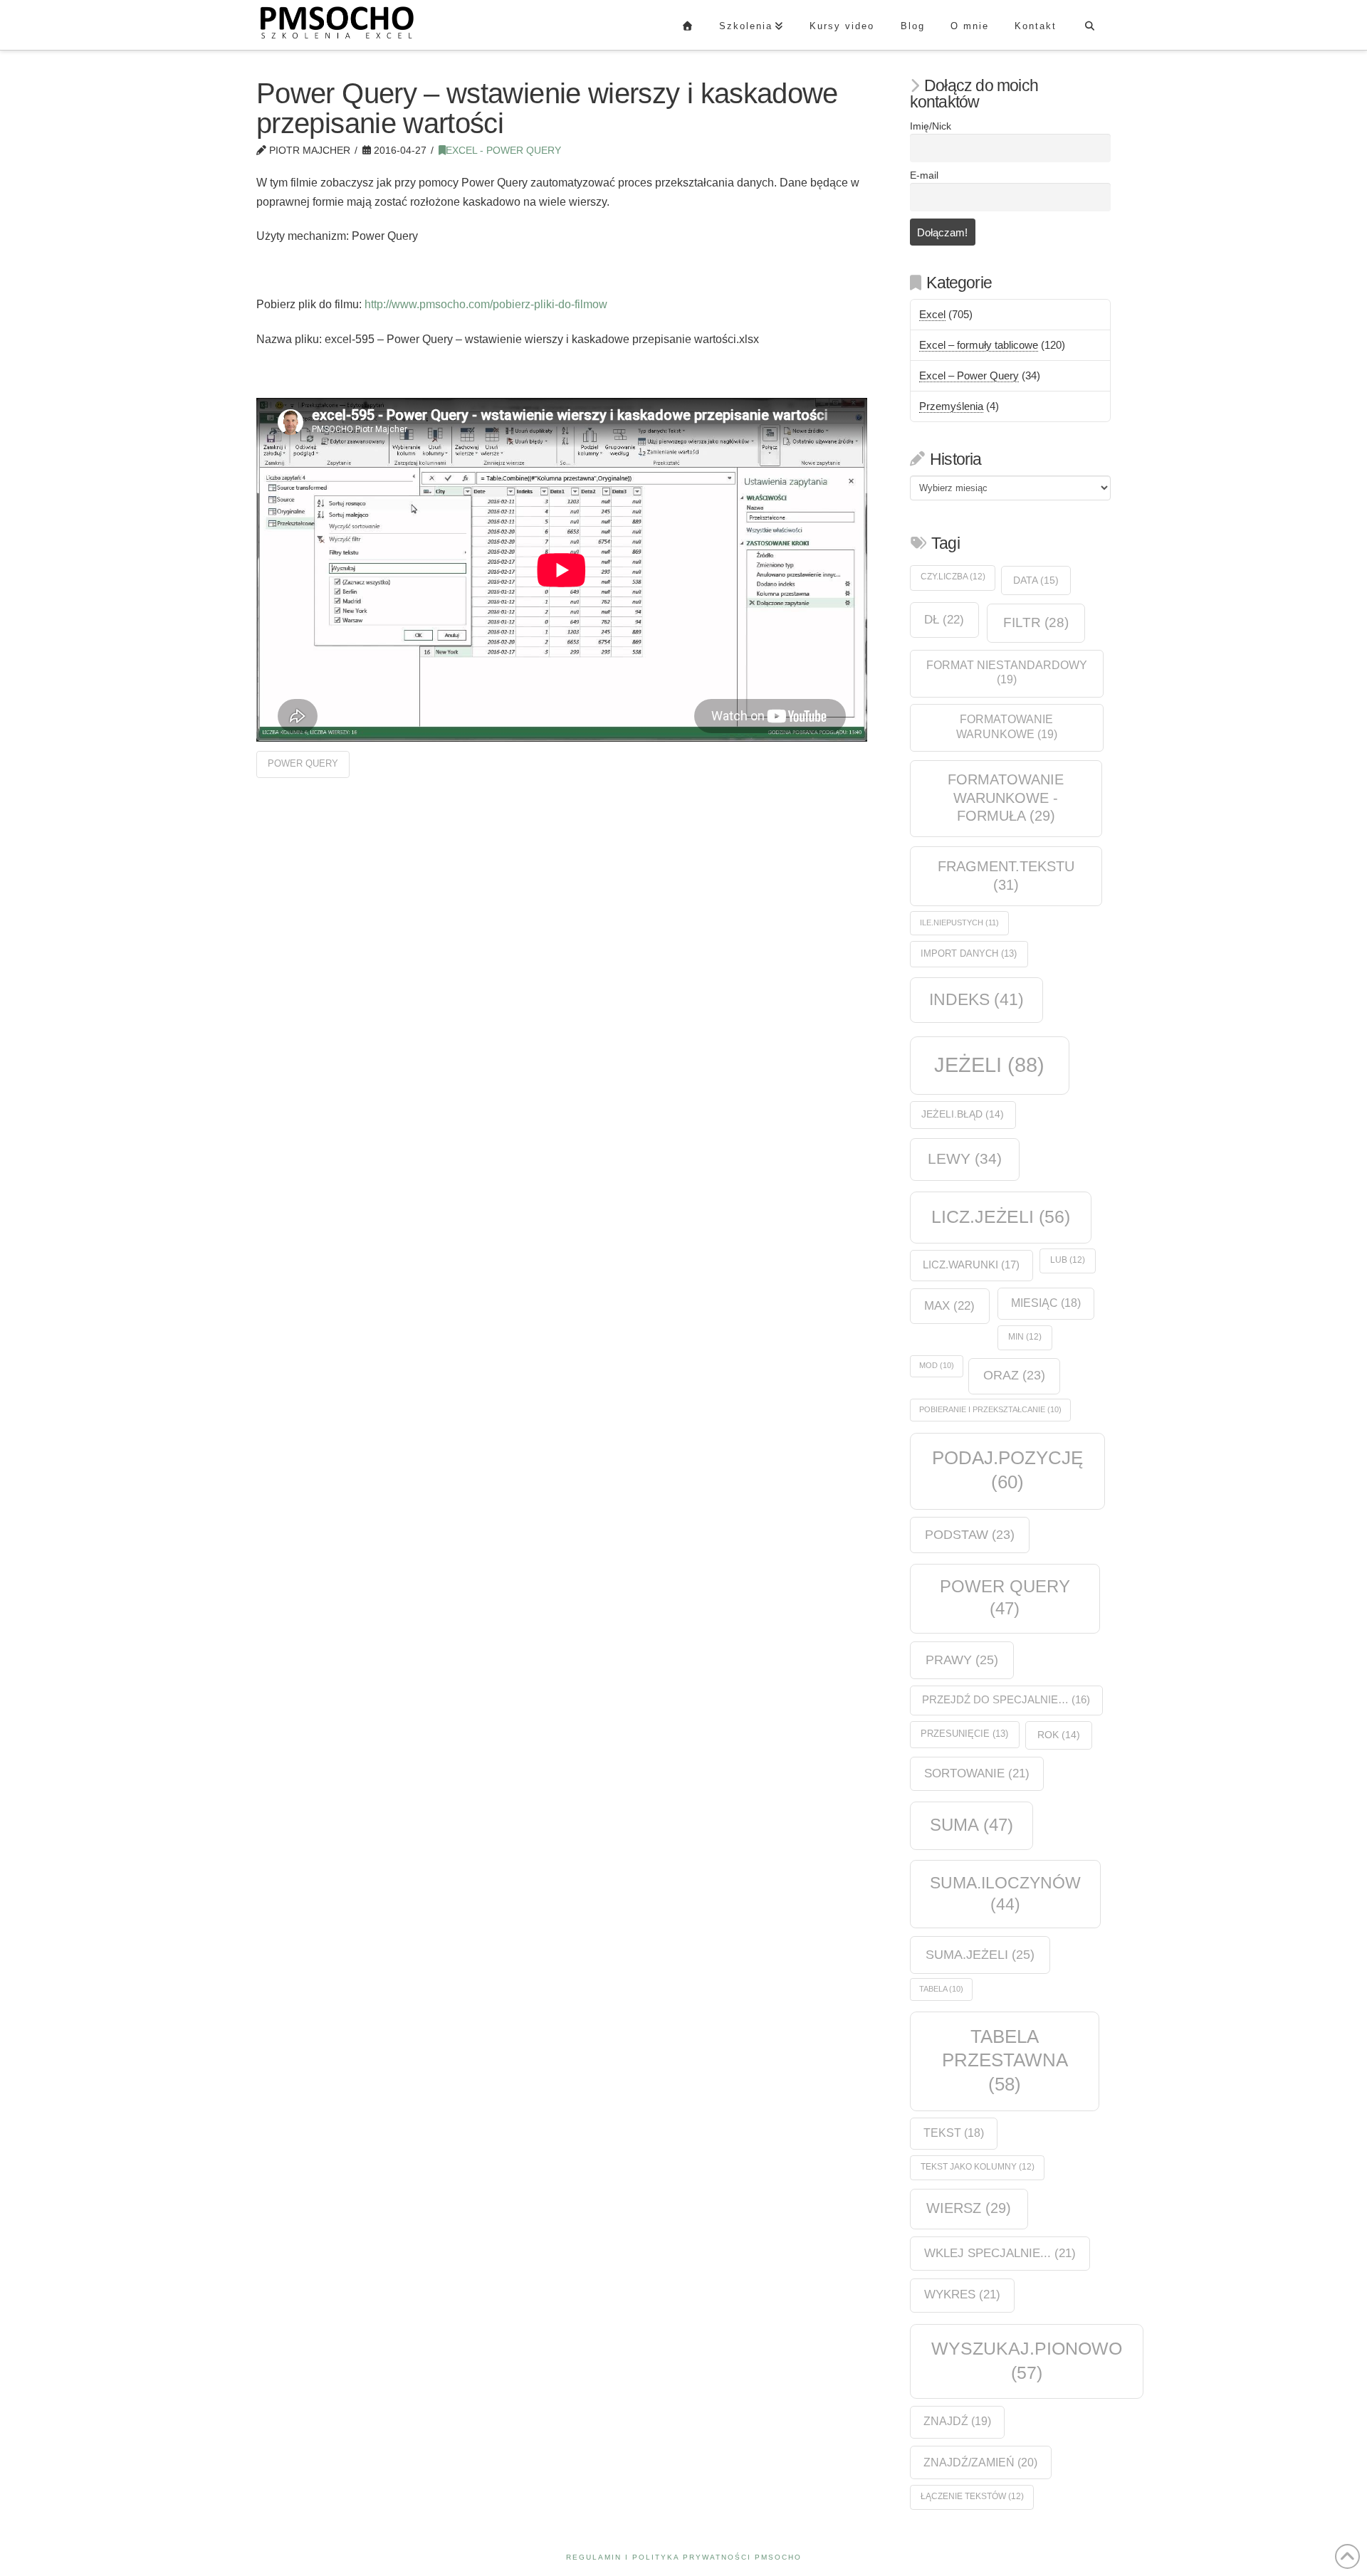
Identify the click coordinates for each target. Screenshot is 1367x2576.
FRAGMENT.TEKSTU (1006, 876)
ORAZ (1014, 1375)
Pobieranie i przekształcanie (990, 1409)
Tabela (941, 1989)
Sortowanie (977, 1773)
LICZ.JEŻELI (1001, 1216)
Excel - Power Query (503, 151)
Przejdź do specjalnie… (1006, 1700)
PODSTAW (970, 1535)
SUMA (971, 1825)
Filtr (1036, 622)
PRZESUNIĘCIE (964, 1734)
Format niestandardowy (1007, 673)
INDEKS (976, 1000)
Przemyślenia (951, 406)
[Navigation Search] (1090, 25)
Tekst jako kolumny (978, 2167)
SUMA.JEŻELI (980, 1954)
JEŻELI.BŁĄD (963, 1114)
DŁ (944, 619)
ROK (1059, 1735)
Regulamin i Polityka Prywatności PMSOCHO (684, 2557)
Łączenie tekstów (972, 2496)
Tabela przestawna (1005, 2060)
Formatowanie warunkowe (1007, 727)
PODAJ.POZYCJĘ (1007, 1470)
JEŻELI (989, 1064)
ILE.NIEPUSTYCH (959, 922)
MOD (937, 1365)
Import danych (969, 953)
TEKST (954, 2133)
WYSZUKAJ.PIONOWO (1027, 2360)
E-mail (924, 175)
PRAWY (962, 1660)
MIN (1025, 1337)
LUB (1068, 1260)
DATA (1036, 580)
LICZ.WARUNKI (971, 1265)
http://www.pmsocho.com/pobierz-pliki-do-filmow (486, 304)
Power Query (303, 763)
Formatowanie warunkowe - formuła (1006, 798)
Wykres (962, 2294)
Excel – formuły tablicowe (979, 345)
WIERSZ (969, 2208)
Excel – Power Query (969, 375)
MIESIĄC (1046, 1303)
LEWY (965, 1158)
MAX (949, 1305)
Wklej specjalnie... (1000, 2253)
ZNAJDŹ (957, 2421)
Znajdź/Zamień (980, 2462)
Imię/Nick (931, 126)
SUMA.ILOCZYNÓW (1005, 1893)
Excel (932, 314)
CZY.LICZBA (953, 577)
